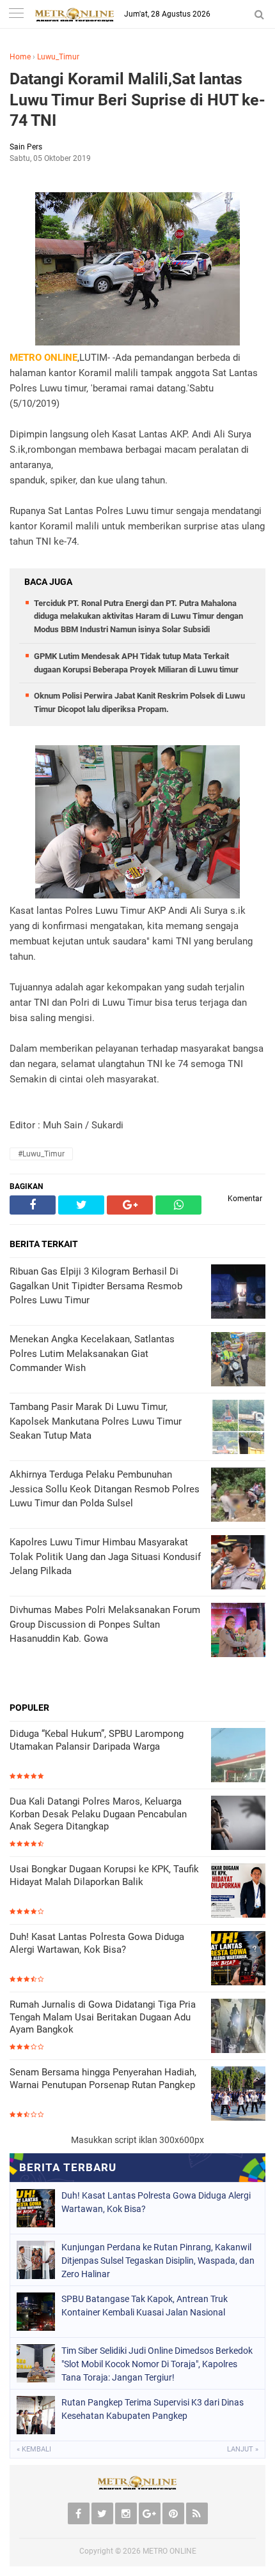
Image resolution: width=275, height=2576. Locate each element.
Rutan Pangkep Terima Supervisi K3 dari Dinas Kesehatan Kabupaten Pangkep (153, 2409)
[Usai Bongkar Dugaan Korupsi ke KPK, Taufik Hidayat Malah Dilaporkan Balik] (238, 1892)
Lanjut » (243, 2449)
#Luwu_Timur (41, 1154)
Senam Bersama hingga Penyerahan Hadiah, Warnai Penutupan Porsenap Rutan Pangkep (103, 2079)
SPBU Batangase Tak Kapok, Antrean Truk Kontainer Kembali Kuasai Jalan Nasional (145, 2306)
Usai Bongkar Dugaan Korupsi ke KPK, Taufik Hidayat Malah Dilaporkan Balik (104, 1875)
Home (20, 57)
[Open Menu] (16, 14)
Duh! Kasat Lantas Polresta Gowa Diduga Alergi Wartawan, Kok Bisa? (97, 1943)
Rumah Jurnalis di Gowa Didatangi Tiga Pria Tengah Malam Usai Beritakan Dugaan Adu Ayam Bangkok (103, 2017)
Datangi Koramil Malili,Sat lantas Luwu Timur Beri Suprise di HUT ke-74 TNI (137, 100)
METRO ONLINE (169, 2551)
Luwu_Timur (58, 57)
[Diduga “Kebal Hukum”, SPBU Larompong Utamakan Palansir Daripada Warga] (238, 1756)
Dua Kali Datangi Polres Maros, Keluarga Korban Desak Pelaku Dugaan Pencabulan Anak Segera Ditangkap (98, 1814)
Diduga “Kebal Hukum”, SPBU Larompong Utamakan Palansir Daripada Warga (97, 1740)
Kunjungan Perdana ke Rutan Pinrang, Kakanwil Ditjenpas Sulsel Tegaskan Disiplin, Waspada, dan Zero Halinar (158, 2261)
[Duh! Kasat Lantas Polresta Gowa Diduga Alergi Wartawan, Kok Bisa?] (238, 1959)
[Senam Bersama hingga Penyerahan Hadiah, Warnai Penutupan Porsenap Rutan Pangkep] (238, 2095)
